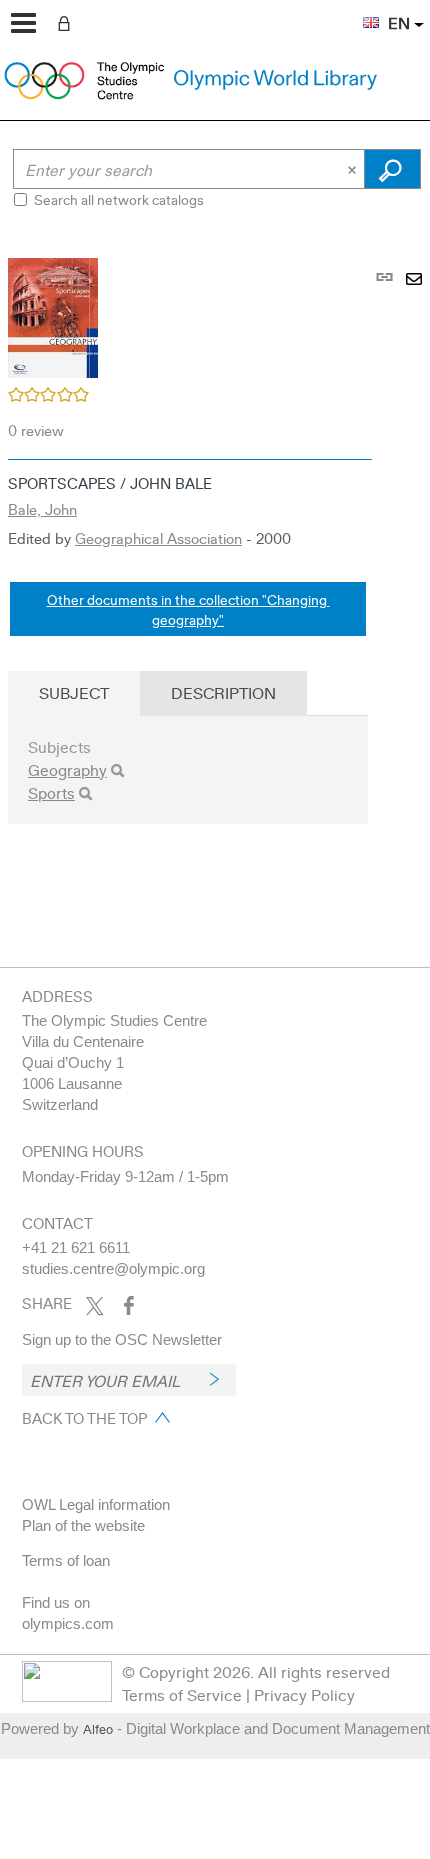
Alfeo (98, 1729)
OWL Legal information (96, 1504)
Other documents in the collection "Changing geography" (188, 609)
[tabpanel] (215, 568)
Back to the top (84, 1418)
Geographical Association (158, 538)
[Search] (117, 770)
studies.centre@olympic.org (113, 1268)
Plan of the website (83, 1525)
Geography (67, 769)
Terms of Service (182, 1694)
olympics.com (68, 1623)
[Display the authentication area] (68, 22)
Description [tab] (223, 692)
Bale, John (42, 509)
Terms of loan (66, 1560)
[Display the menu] (23, 23)
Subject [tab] (74, 692)
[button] (361, 11)
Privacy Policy (304, 1694)
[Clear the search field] (354, 169)
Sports (51, 792)
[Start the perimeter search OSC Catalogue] (392, 169)
